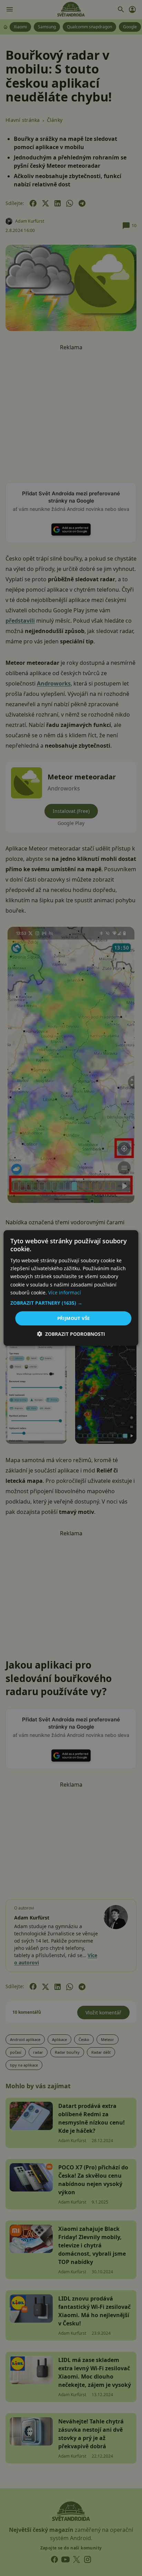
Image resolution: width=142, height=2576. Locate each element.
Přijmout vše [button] (74, 1318)
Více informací (65, 1292)
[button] (71, 1303)
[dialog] (71, 1288)
